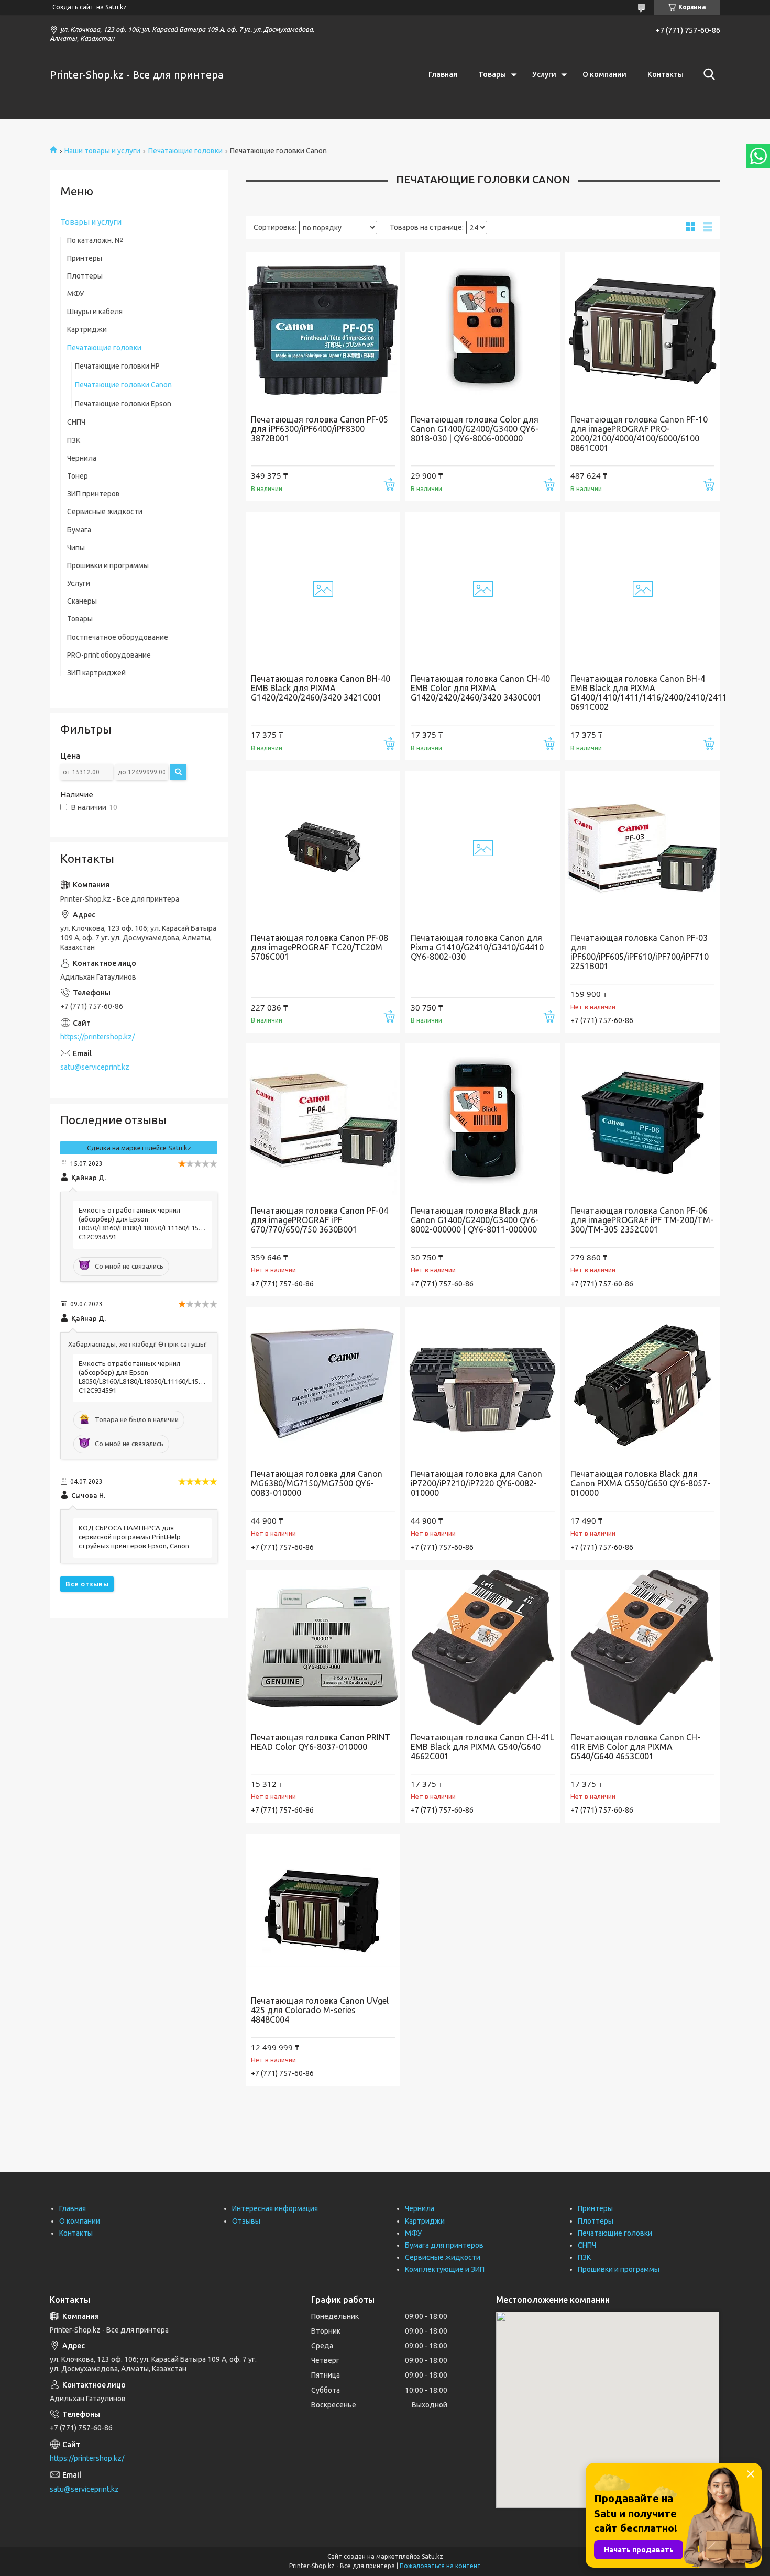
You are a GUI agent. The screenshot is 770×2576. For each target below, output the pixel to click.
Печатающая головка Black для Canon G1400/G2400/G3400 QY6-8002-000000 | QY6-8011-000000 (475, 1220)
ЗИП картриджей (96, 673)
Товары (492, 74)
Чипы (76, 548)
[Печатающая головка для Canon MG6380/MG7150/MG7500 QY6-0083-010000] (323, 1384)
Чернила (82, 458)
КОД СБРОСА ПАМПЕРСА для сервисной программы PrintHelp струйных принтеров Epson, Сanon (134, 1537)
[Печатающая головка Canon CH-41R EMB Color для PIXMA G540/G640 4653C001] (642, 1647)
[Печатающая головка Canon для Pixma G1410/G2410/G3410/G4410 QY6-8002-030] (483, 848)
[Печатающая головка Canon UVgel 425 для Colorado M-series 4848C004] (323, 1911)
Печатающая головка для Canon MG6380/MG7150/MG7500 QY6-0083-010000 (317, 1483)
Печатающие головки (185, 151)
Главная (443, 74)
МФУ (75, 294)
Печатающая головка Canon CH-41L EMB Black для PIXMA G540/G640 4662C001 (482, 1747)
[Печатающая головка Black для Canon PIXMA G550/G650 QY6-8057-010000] (642, 1384)
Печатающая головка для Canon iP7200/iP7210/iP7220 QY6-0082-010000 (476, 1483)
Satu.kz (432, 2556)
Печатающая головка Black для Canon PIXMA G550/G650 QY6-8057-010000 (640, 1483)
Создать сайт (73, 7)
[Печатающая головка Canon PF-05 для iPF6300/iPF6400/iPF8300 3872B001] (323, 330)
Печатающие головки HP (117, 366)
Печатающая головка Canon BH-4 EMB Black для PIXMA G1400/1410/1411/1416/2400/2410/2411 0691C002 (642, 693)
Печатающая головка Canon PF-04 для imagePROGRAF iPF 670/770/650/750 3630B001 (320, 1220)
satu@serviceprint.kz (95, 1067)
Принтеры (85, 258)
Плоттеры (85, 276)
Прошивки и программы (108, 565)
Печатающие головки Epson (123, 404)
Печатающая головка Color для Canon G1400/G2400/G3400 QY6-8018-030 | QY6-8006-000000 (475, 429)
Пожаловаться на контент (440, 2566)
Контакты (665, 74)
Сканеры (82, 601)
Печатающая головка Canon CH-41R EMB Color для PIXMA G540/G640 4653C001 (635, 1747)
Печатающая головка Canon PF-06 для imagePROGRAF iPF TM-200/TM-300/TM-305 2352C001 (642, 1220)
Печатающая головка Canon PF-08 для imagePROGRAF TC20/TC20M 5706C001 (320, 947)
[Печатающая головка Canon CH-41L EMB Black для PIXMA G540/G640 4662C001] (483, 1647)
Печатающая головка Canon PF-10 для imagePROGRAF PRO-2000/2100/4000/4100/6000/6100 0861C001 (639, 434)
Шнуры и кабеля (95, 312)
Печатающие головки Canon (123, 385)
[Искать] (707, 74)
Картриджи (87, 329)
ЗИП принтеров (93, 494)
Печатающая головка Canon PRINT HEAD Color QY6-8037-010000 (321, 1742)
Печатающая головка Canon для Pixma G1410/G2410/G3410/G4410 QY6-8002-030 (477, 947)
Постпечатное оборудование (118, 637)
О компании (604, 74)
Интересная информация (275, 2208)
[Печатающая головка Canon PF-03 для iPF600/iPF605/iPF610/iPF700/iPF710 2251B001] (642, 848)
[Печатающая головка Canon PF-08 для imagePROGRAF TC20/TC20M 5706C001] (323, 848)
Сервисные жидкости (105, 512)
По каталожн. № (95, 240)
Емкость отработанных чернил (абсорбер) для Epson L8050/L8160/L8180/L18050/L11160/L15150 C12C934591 (142, 1223)
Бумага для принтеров (444, 2245)
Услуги (544, 74)
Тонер (78, 476)
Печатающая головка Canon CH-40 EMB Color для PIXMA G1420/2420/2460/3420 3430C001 (480, 688)
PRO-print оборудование (109, 655)
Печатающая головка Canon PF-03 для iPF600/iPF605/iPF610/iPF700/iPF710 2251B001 (640, 952)
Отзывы (246, 2221)
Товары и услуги (91, 222)
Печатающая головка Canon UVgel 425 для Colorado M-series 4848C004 (320, 2010)
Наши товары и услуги (102, 151)
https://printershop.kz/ (97, 1037)
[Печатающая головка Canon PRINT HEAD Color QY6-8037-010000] (323, 1647)
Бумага (79, 530)
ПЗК (74, 440)
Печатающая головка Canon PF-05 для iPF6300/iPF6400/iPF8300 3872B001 (320, 429)
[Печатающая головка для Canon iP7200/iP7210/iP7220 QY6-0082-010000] (483, 1384)
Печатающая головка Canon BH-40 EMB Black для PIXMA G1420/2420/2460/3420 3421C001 (321, 688)
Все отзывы (87, 1584)
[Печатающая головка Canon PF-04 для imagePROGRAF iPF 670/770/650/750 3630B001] (323, 1121)
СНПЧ (76, 422)
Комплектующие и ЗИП (445, 2269)
